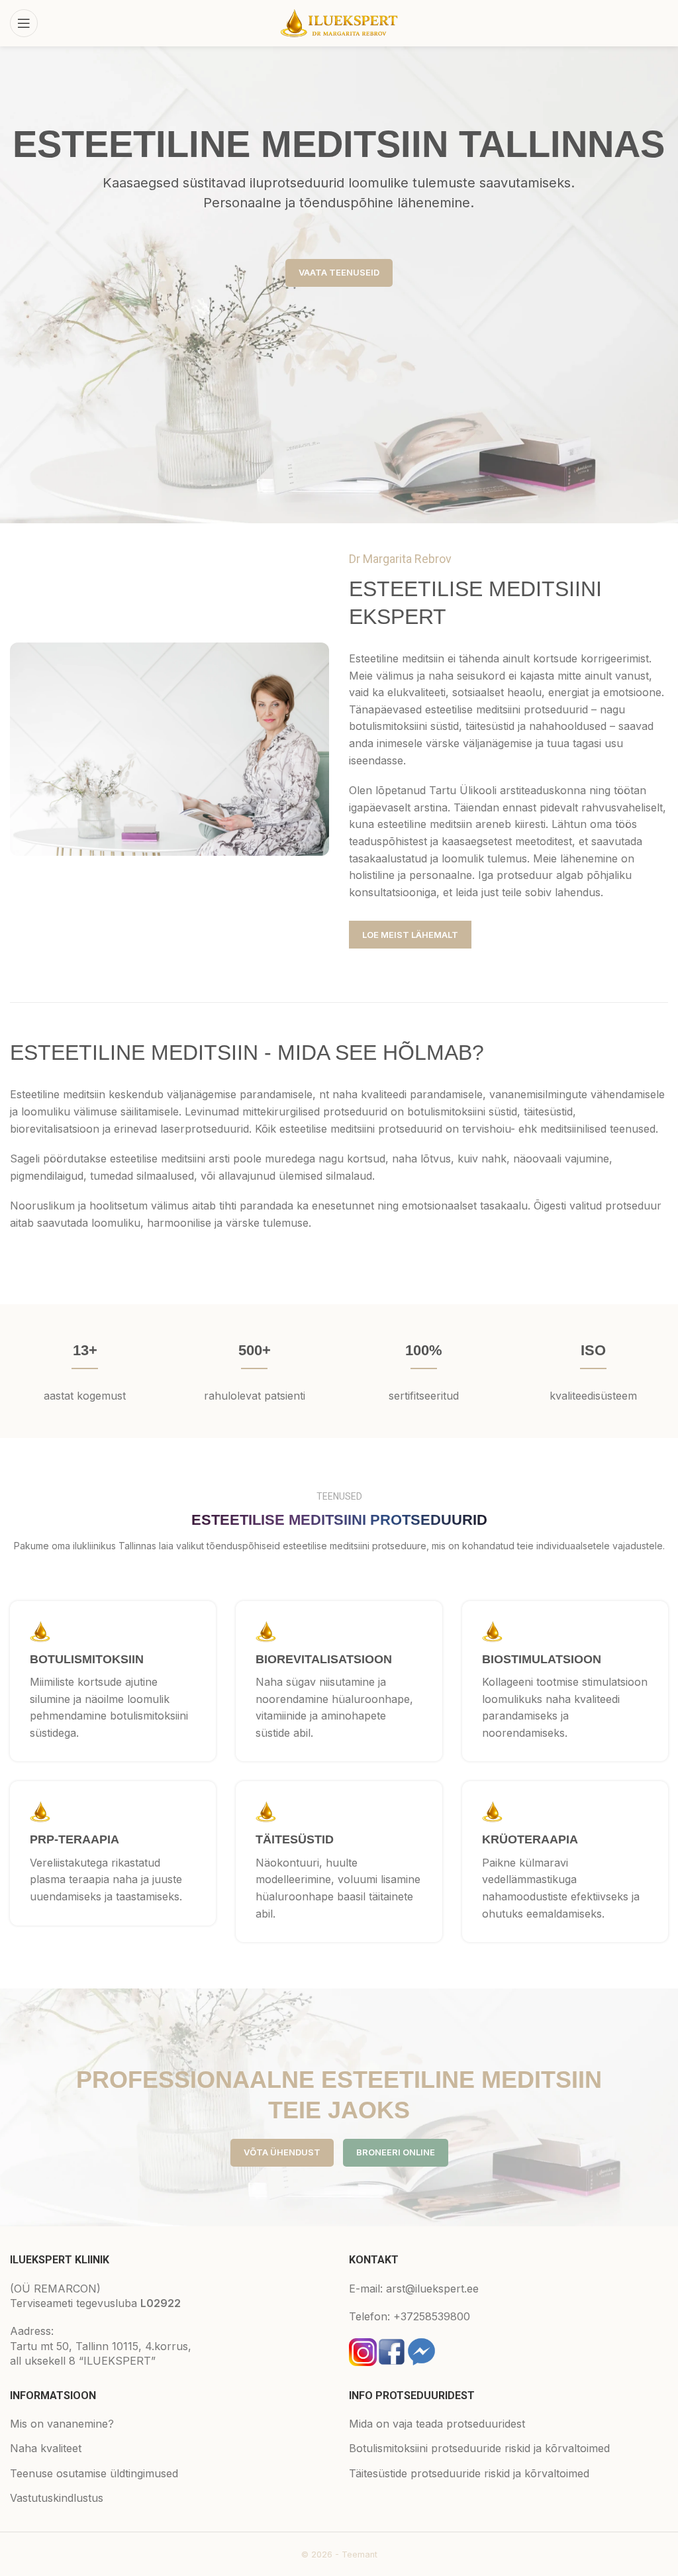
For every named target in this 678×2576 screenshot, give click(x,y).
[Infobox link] (113, 1681)
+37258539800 (432, 2316)
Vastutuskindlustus (57, 2498)
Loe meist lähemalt (410, 935)
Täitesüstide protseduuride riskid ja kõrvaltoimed (469, 2473)
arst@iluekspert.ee (432, 2289)
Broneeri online (396, 2152)
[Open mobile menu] (24, 23)
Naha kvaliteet (46, 2448)
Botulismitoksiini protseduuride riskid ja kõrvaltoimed (479, 2448)
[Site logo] (339, 22)
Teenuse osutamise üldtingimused (94, 2473)
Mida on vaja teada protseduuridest (437, 2424)
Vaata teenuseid (339, 272)
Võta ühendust (282, 2152)
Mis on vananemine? (62, 2424)
